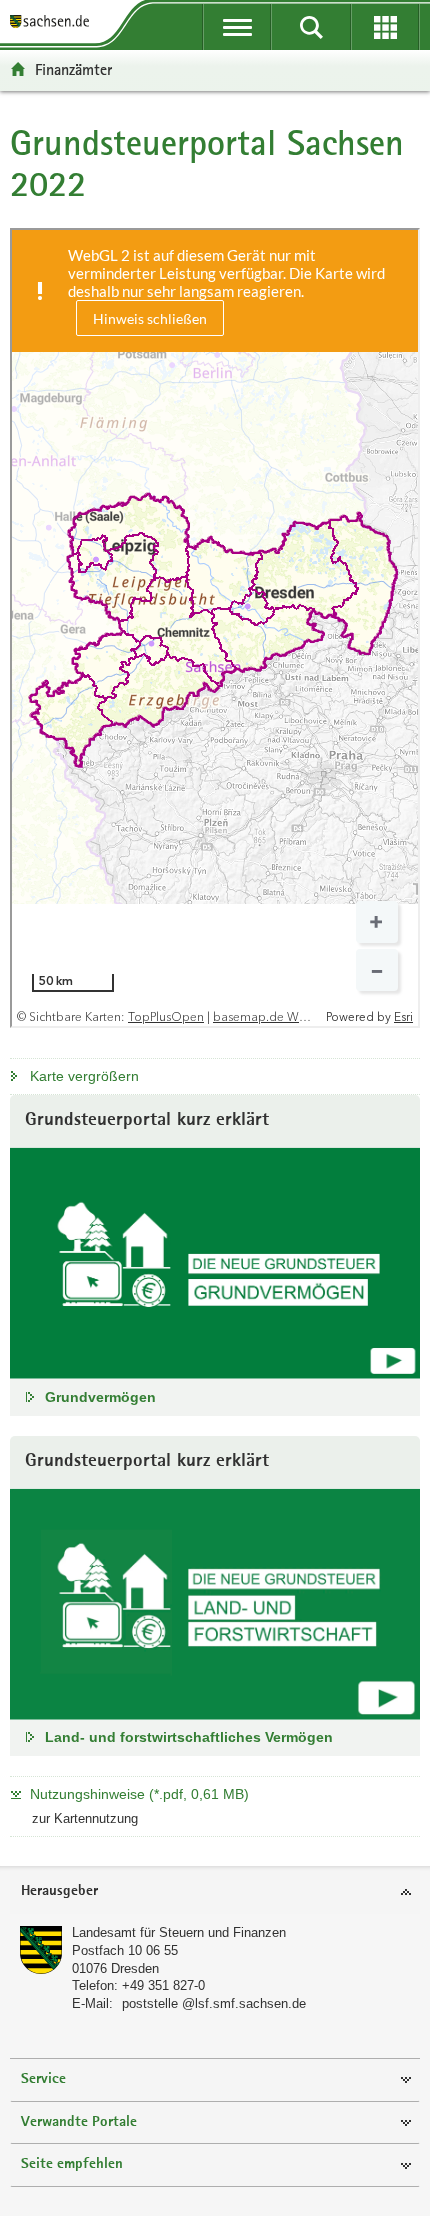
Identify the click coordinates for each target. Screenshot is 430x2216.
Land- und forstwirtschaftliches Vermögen (189, 1737)
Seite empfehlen (72, 2164)
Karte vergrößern (84, 1076)
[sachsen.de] (54, 22)
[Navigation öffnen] (237, 27)
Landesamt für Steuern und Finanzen (179, 1932)
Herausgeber (59, 1891)
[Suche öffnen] (311, 27)
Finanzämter (73, 69)
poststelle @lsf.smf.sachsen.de (214, 2003)
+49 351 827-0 (163, 1985)
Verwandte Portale (79, 2122)
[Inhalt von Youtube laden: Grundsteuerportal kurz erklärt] (215, 1263)
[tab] (215, 1892)
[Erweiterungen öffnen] (385, 27)
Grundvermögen (100, 1397)
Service (43, 2079)
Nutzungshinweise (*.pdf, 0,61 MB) (139, 1794)
